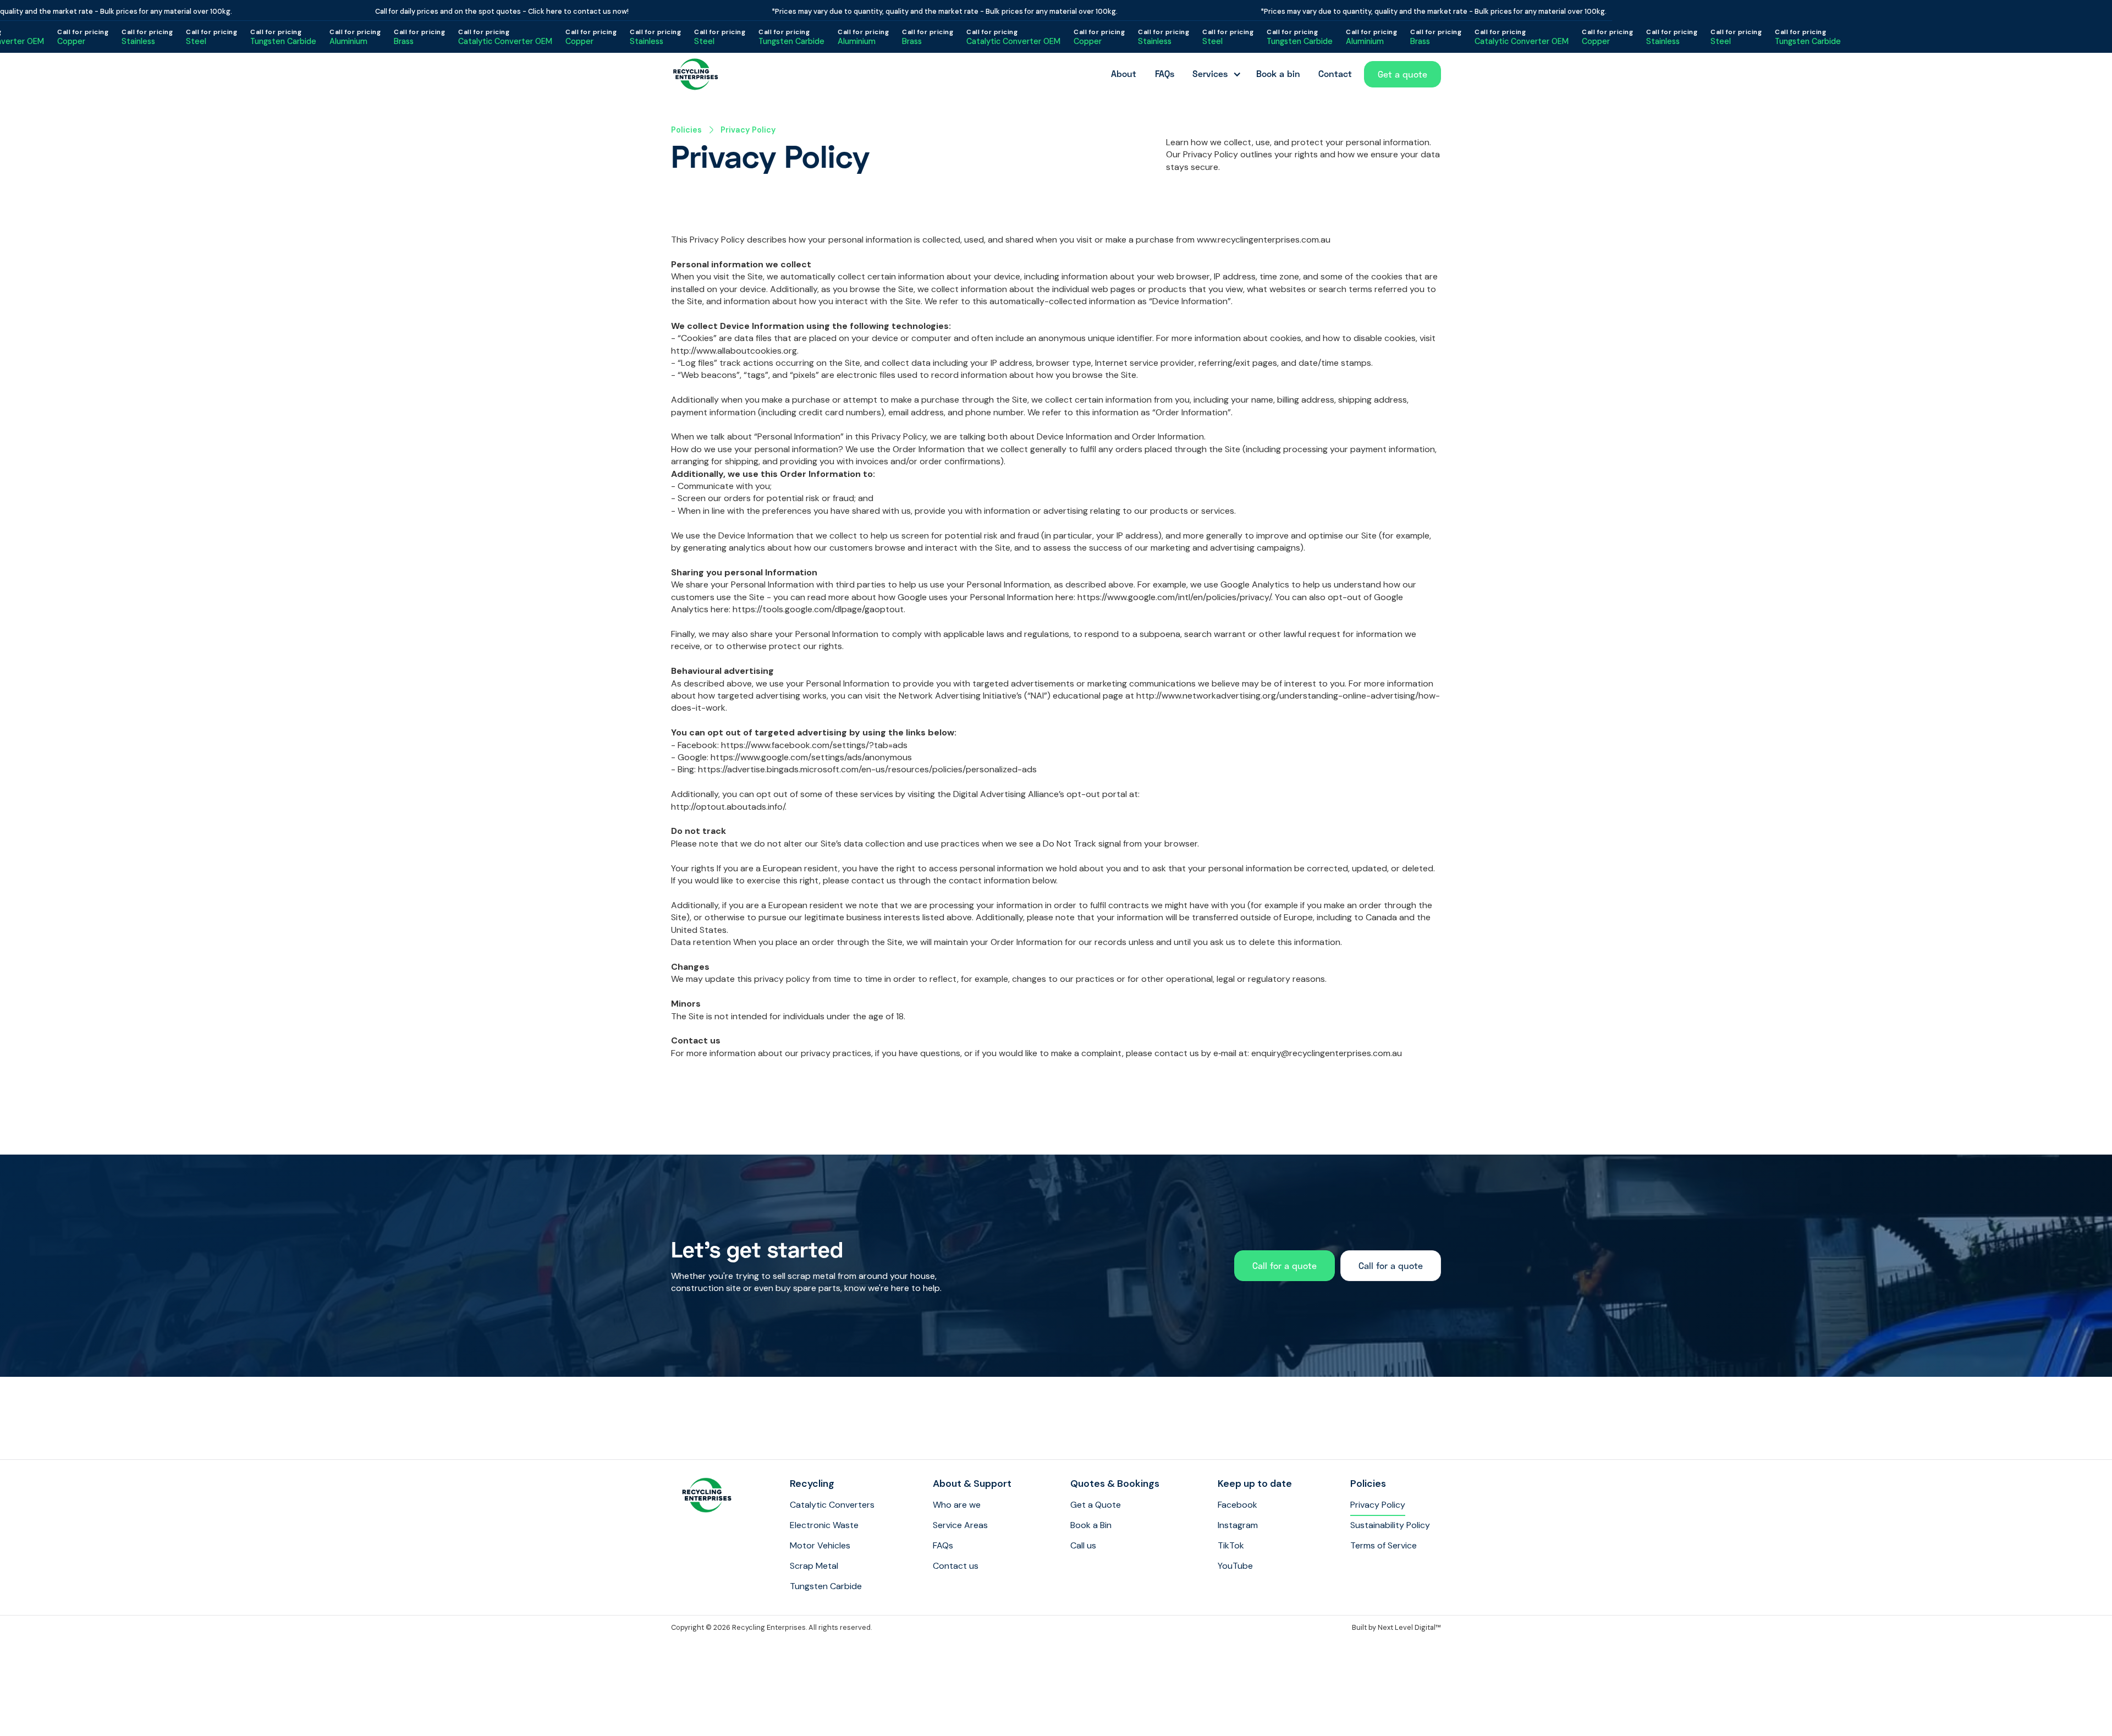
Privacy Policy (748, 130)
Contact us (956, 1566)
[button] (1215, 74)
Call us (1083, 1545)
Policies (686, 130)
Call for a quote (1285, 1265)
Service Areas (960, 1525)
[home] (696, 74)
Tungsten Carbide (826, 1586)
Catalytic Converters (832, 1505)
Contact (1335, 73)
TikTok (1231, 1545)
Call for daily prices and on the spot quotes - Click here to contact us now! (469, 11)
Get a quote (1402, 74)
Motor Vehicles (820, 1545)
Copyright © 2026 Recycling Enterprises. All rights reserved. (771, 1627)
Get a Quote (1096, 1505)
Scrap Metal (814, 1566)
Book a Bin (1091, 1525)
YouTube (1235, 1566)
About (1124, 73)
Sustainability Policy (1390, 1525)
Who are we (957, 1505)
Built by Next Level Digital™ (1396, 1627)
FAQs (1165, 73)
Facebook (1237, 1505)
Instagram (1238, 1525)
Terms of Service (1384, 1545)
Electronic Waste (824, 1525)
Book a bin (1278, 73)
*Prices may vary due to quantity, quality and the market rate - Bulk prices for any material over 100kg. (912, 11)
